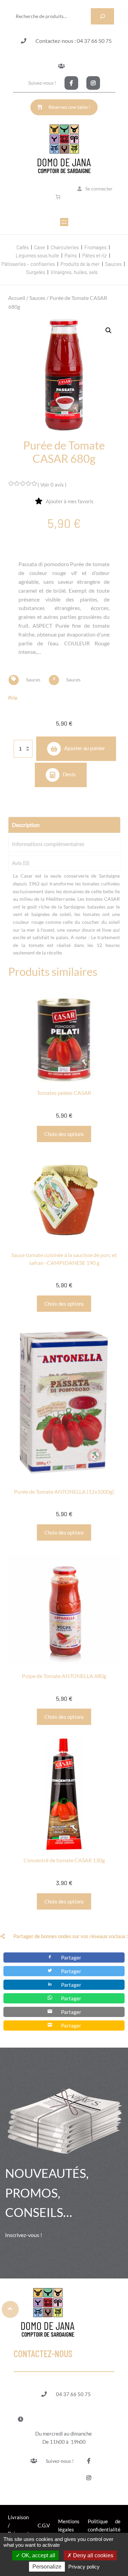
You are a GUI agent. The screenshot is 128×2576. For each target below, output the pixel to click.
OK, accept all (38, 2555)
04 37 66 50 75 (73, 2394)
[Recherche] (102, 16)
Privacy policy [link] (84, 2567)
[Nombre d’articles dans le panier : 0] (59, 197)
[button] (109, 331)
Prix (13, 698)
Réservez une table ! (69, 107)
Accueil (17, 298)
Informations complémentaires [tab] (48, 844)
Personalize (47, 2567)
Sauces (37, 298)
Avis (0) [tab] (21, 863)
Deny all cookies (93, 2555)
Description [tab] (26, 825)
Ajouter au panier (85, 748)
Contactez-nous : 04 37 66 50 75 (74, 41)
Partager (71, 1958)
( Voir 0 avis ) (52, 485)
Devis (69, 774)
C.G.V (44, 2525)
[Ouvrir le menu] (64, 222)
